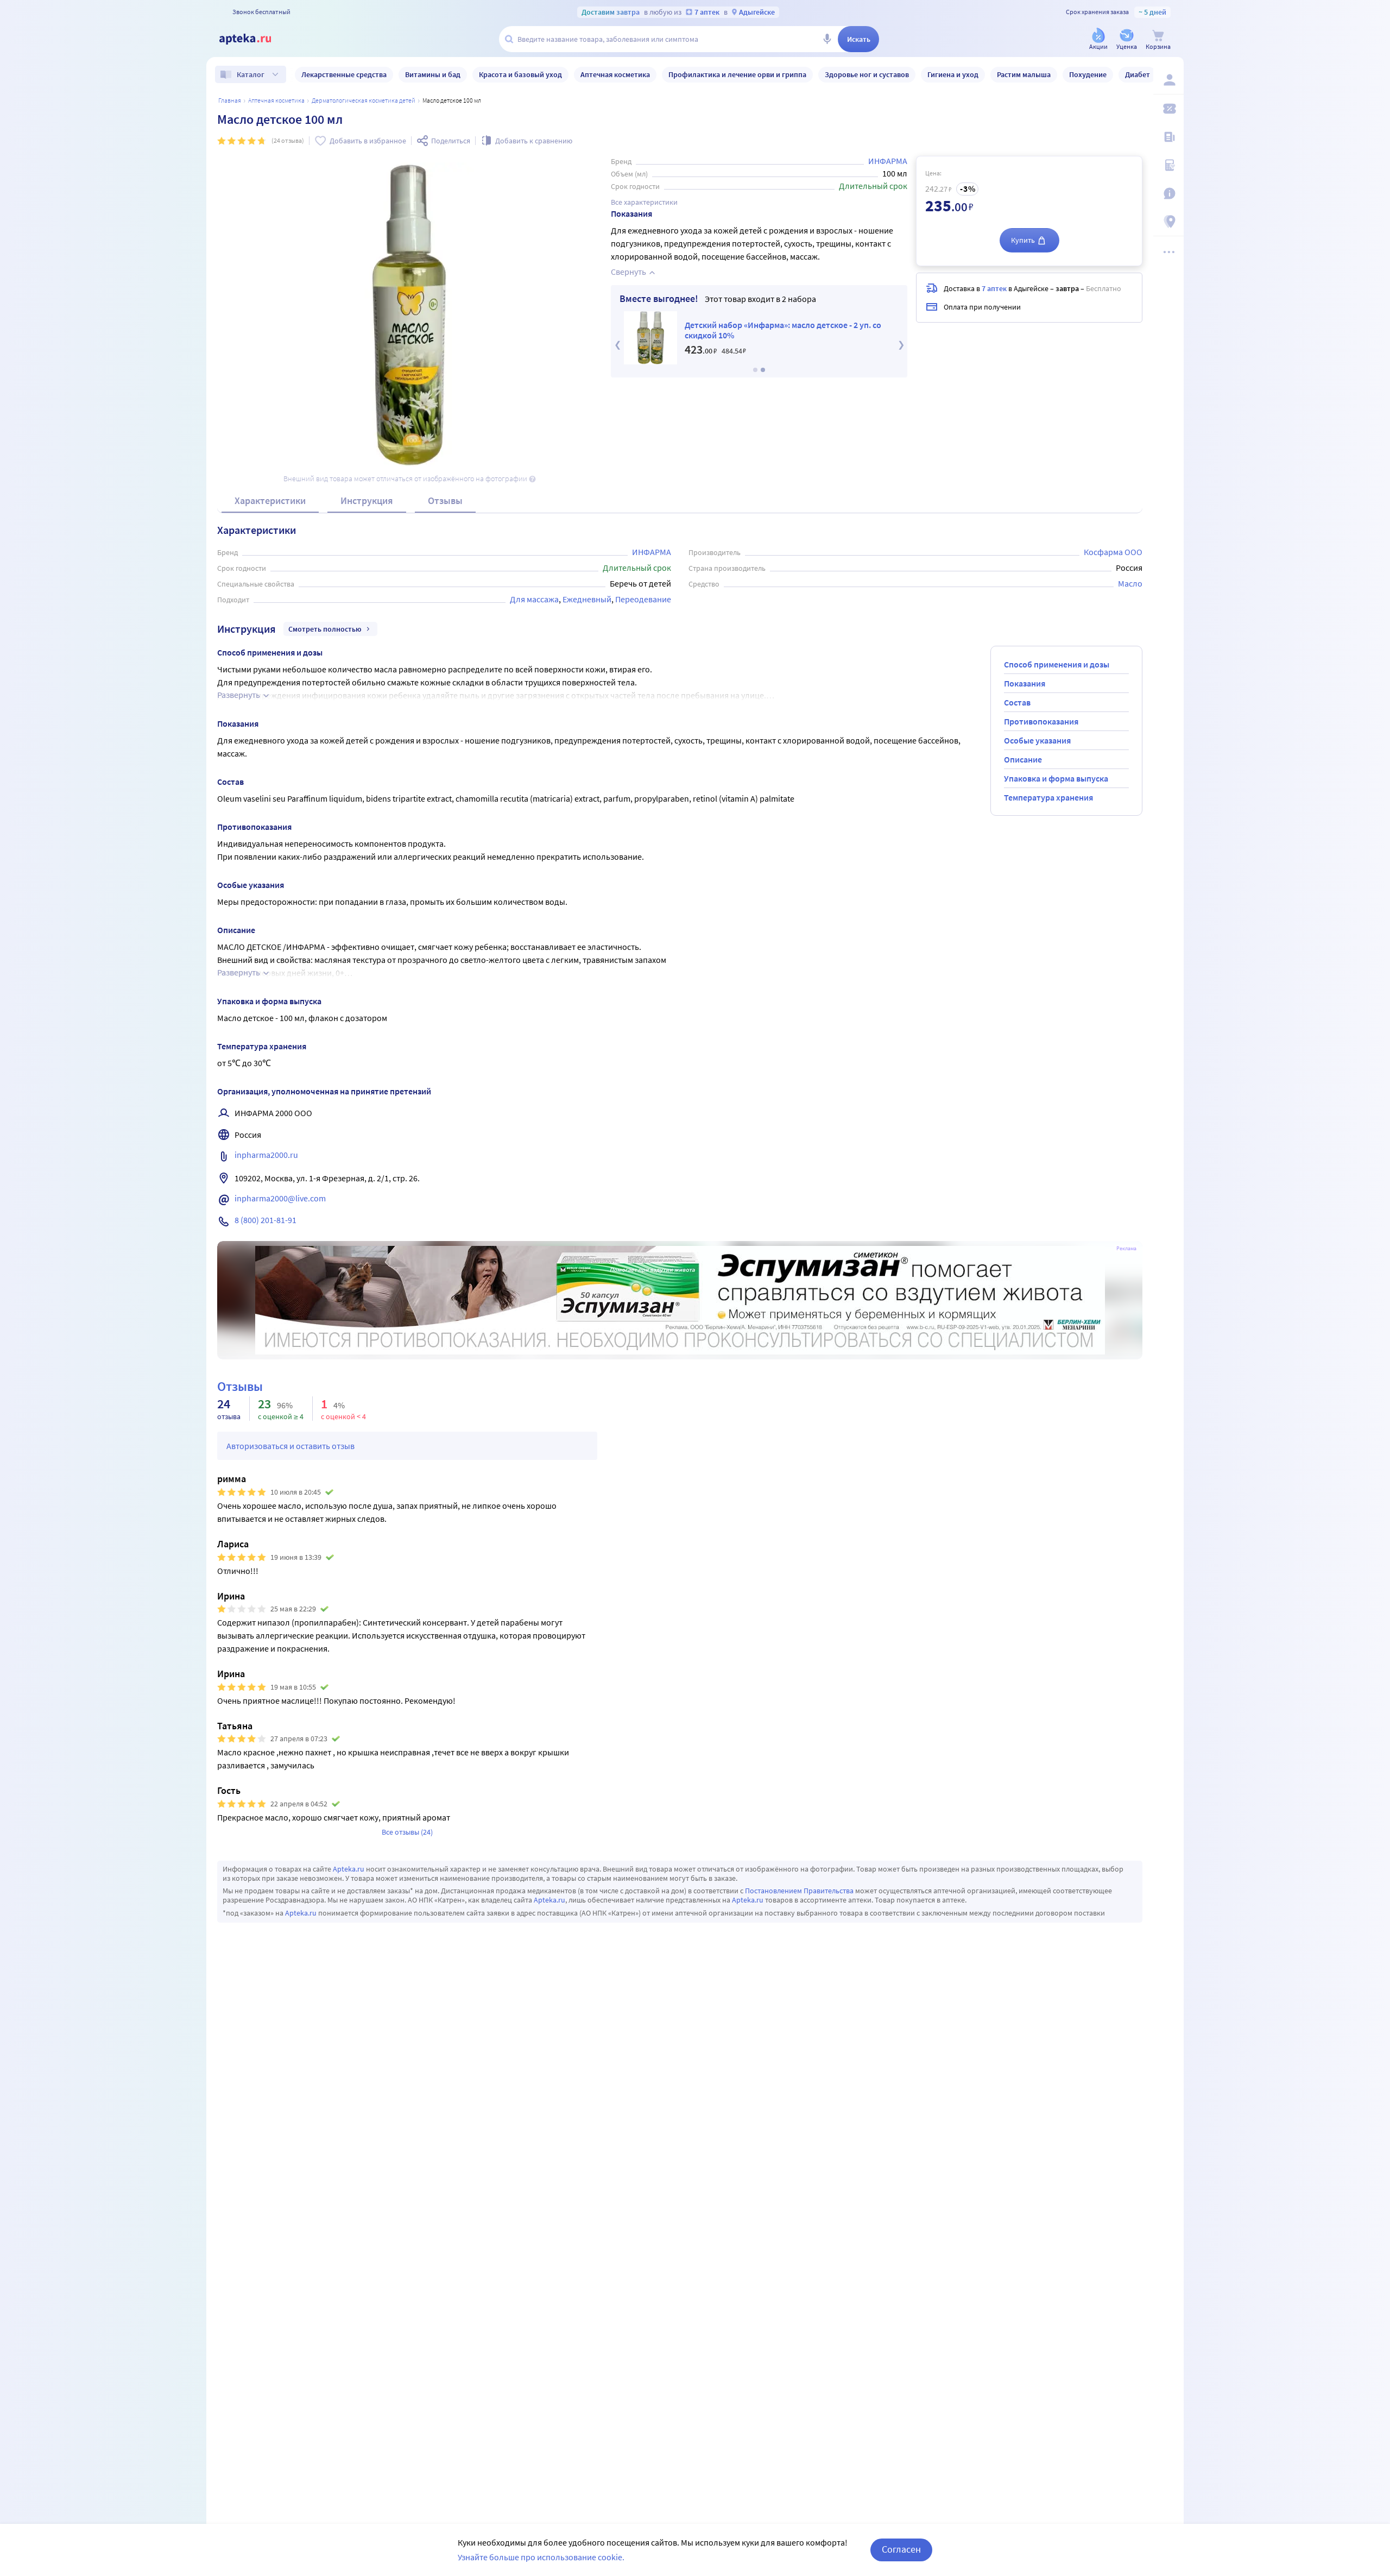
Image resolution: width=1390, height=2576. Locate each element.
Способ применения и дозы (1057, 664)
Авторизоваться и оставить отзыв (290, 1446)
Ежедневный (587, 599)
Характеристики (270, 500)
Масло (1130, 583)
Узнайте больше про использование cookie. (541, 2557)
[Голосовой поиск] (827, 39)
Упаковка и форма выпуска (1056, 778)
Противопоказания (1041, 721)
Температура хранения (1048, 797)
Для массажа (534, 599)
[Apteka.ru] (254, 39)
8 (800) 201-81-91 (266, 1220)
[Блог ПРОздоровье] (1168, 137)
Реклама (1126, 1249)
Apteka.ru (349, 1869)
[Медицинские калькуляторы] (1168, 165)
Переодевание (643, 599)
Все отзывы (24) (407, 1832)
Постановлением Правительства (799, 1891)
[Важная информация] (1168, 193)
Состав (1017, 702)
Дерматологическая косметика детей (364, 100)
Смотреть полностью (325, 629)
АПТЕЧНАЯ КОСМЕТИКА (276, 100)
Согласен (901, 2549)
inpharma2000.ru (266, 1155)
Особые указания (1037, 740)
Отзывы (445, 500)
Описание (1023, 759)
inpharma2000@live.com (280, 1198)
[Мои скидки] (1168, 109)
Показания (1025, 683)
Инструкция (367, 500)
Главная (230, 100)
